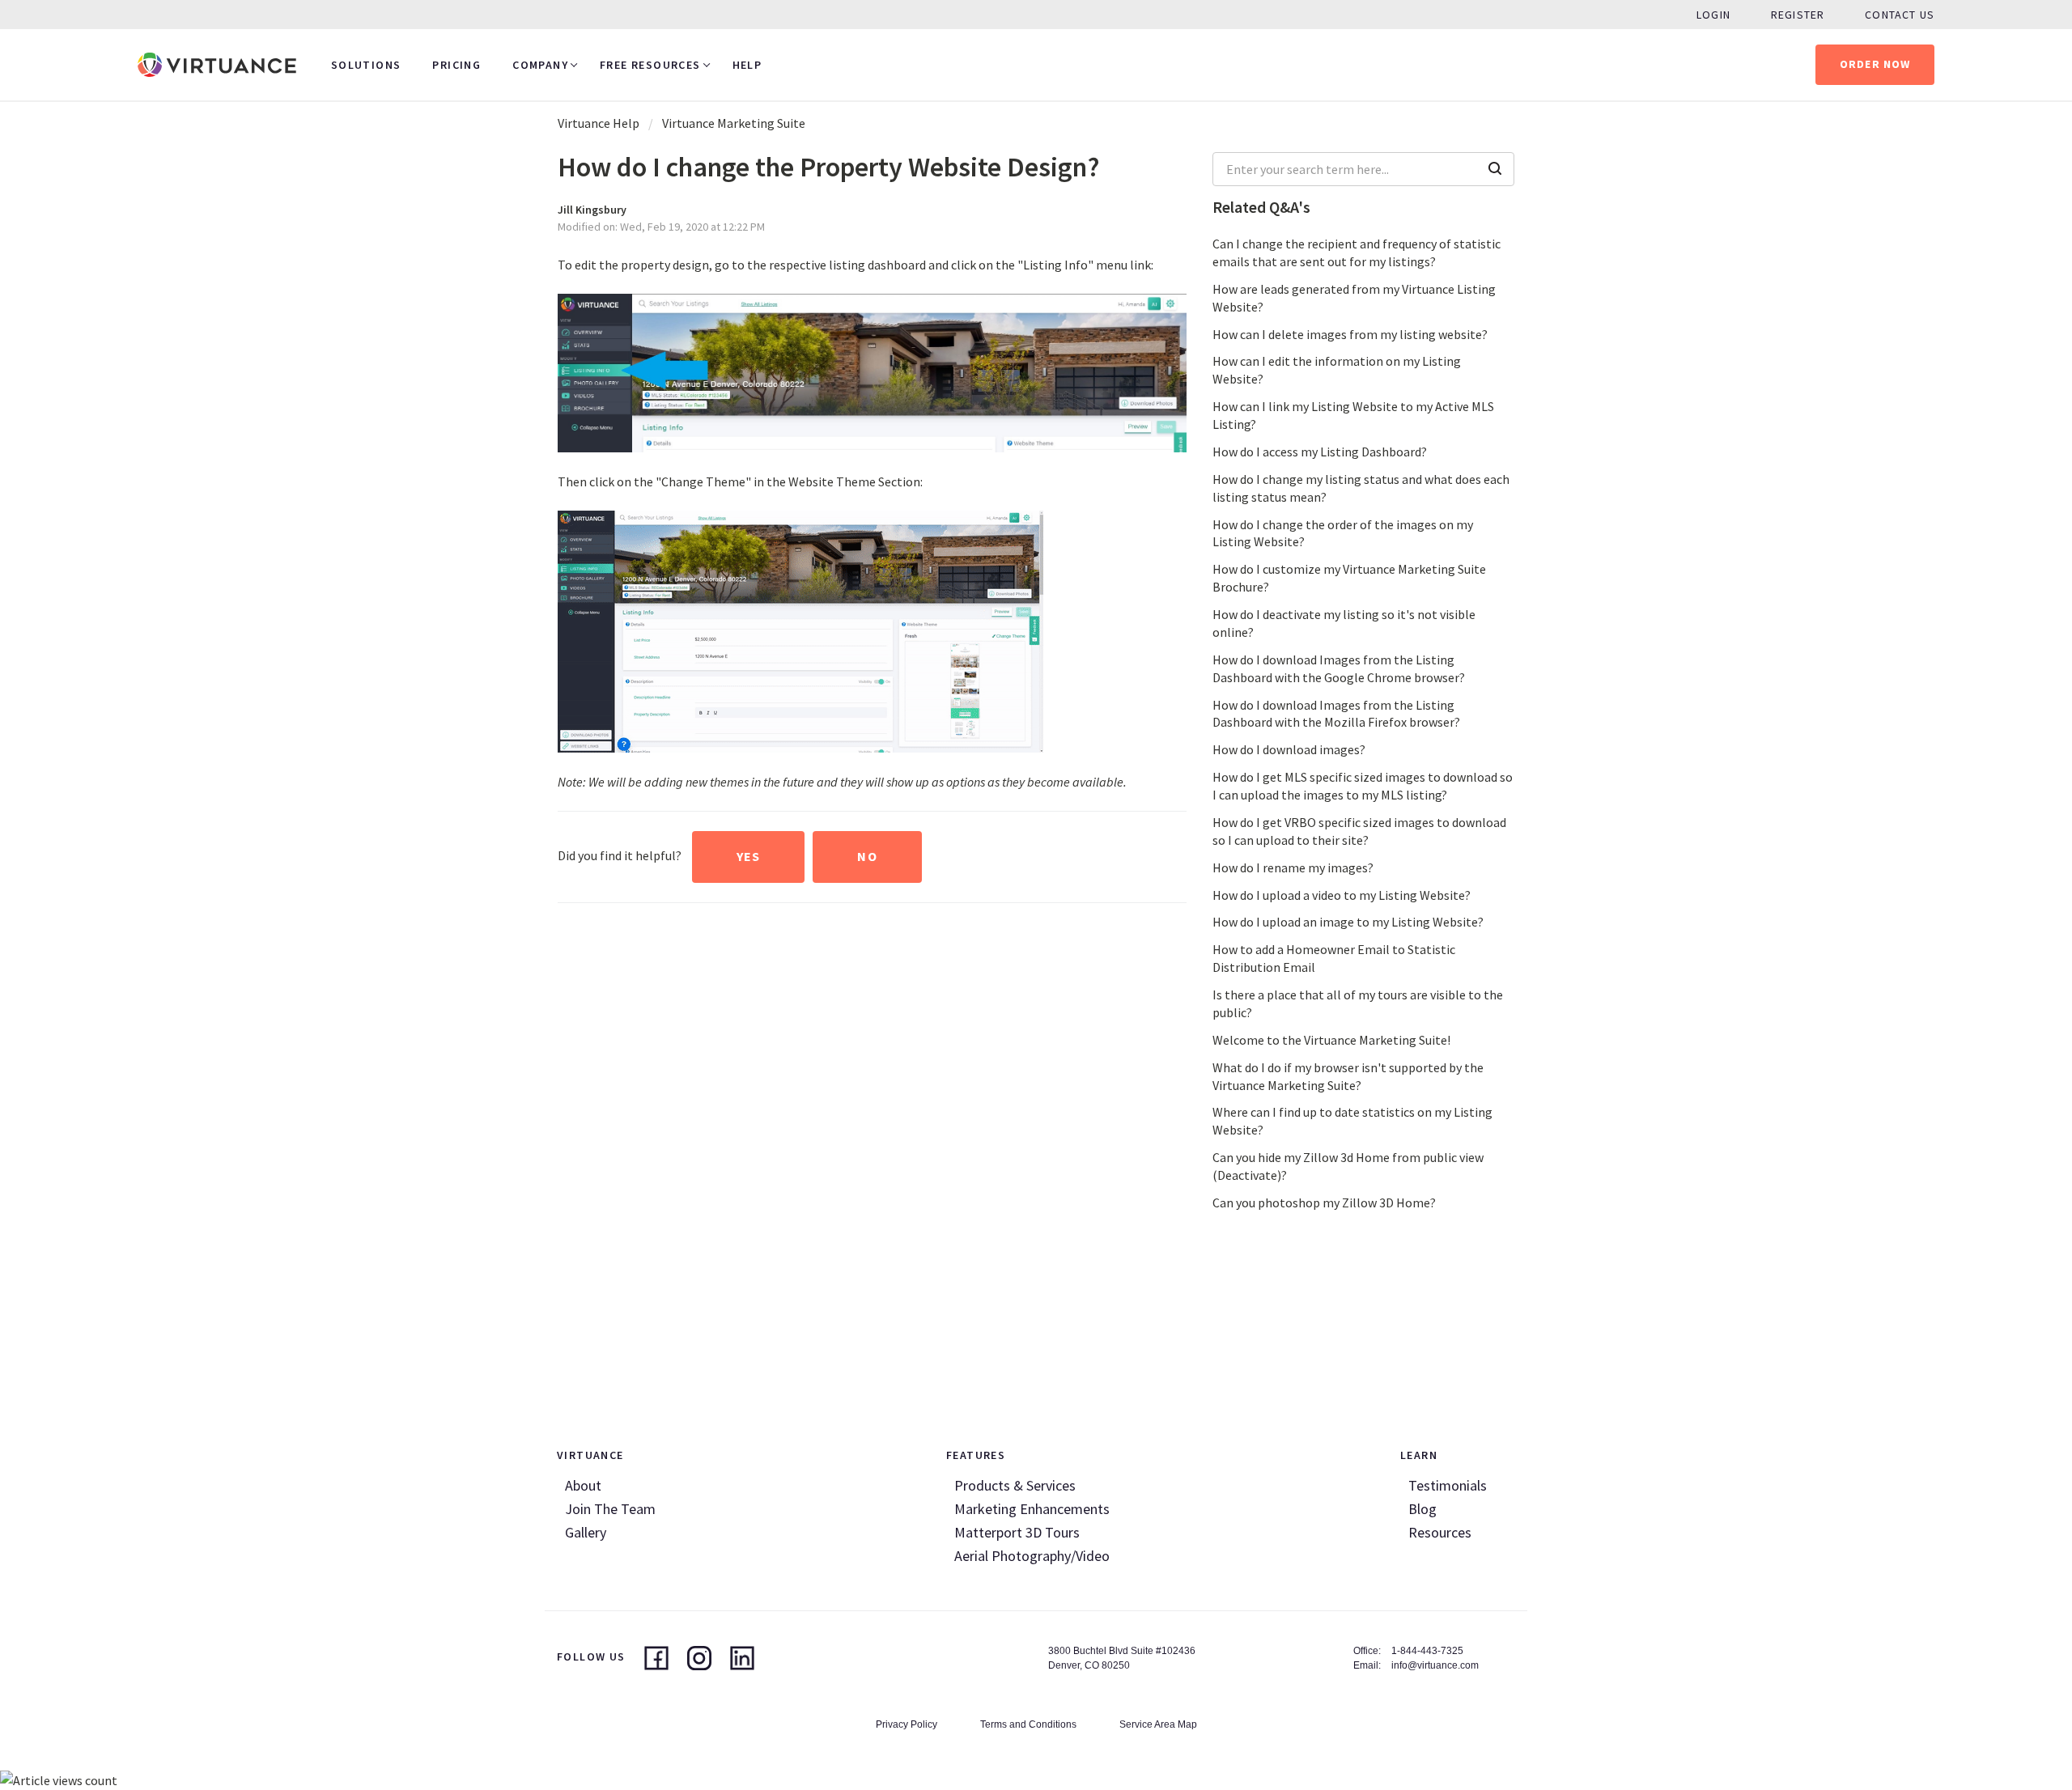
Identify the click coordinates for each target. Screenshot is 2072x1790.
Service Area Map (1158, 1724)
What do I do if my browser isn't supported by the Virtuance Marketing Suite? (1348, 1076)
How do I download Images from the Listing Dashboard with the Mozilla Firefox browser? (1336, 714)
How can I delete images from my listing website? (1350, 334)
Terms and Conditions (1028, 1724)
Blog (1422, 1509)
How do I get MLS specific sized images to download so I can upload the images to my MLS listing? (1363, 786)
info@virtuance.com (1435, 1665)
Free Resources (650, 65)
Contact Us (1900, 15)
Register (1798, 15)
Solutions (366, 65)
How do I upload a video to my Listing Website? (1342, 895)
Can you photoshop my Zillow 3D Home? (1324, 1203)
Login (1713, 15)
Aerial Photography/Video (1032, 1556)
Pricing (456, 65)
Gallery (586, 1532)
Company (540, 65)
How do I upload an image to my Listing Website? (1348, 922)
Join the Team (610, 1509)
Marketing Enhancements (1032, 1509)
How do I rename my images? (1293, 867)
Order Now (1875, 64)
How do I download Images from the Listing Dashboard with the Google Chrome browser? (1339, 668)
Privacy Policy (906, 1724)
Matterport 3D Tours (1017, 1532)
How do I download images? (1289, 749)
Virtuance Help (599, 123)
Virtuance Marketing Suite (734, 123)
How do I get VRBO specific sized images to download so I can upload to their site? (1359, 831)
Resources (1440, 1532)
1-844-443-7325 (1427, 1651)
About (583, 1485)
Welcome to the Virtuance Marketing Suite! (1331, 1040)
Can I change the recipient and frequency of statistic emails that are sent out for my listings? (1357, 252)
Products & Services (1015, 1485)
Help (747, 65)
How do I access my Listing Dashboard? (1320, 452)
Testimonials (1448, 1485)
